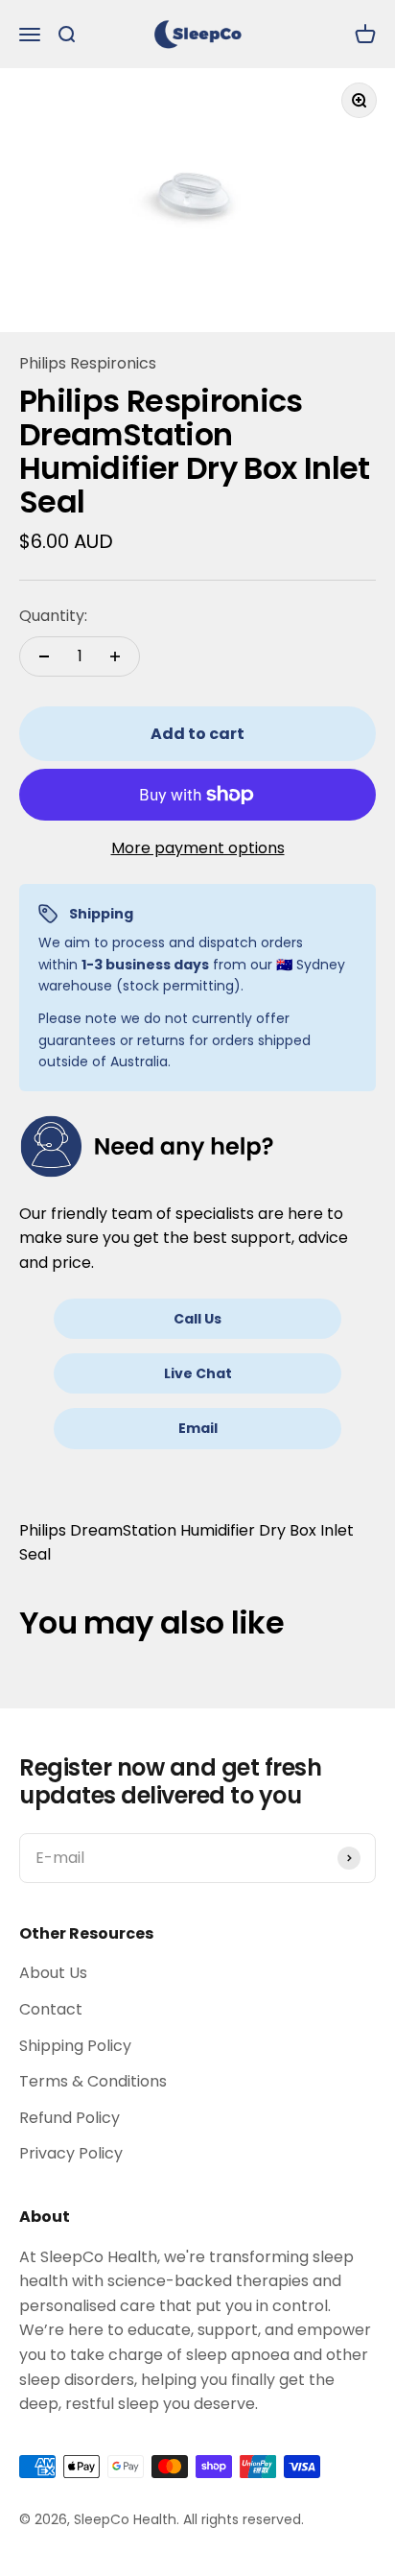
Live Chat (198, 1373)
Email (198, 1428)
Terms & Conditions (93, 2081)
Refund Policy (70, 2118)
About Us (53, 1973)
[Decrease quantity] (44, 656)
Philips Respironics (88, 363)
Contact (51, 2009)
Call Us (197, 1319)
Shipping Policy (75, 2046)
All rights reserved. (244, 2519)
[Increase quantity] (115, 656)
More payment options (198, 848)
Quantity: (53, 616)
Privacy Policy (71, 2153)
